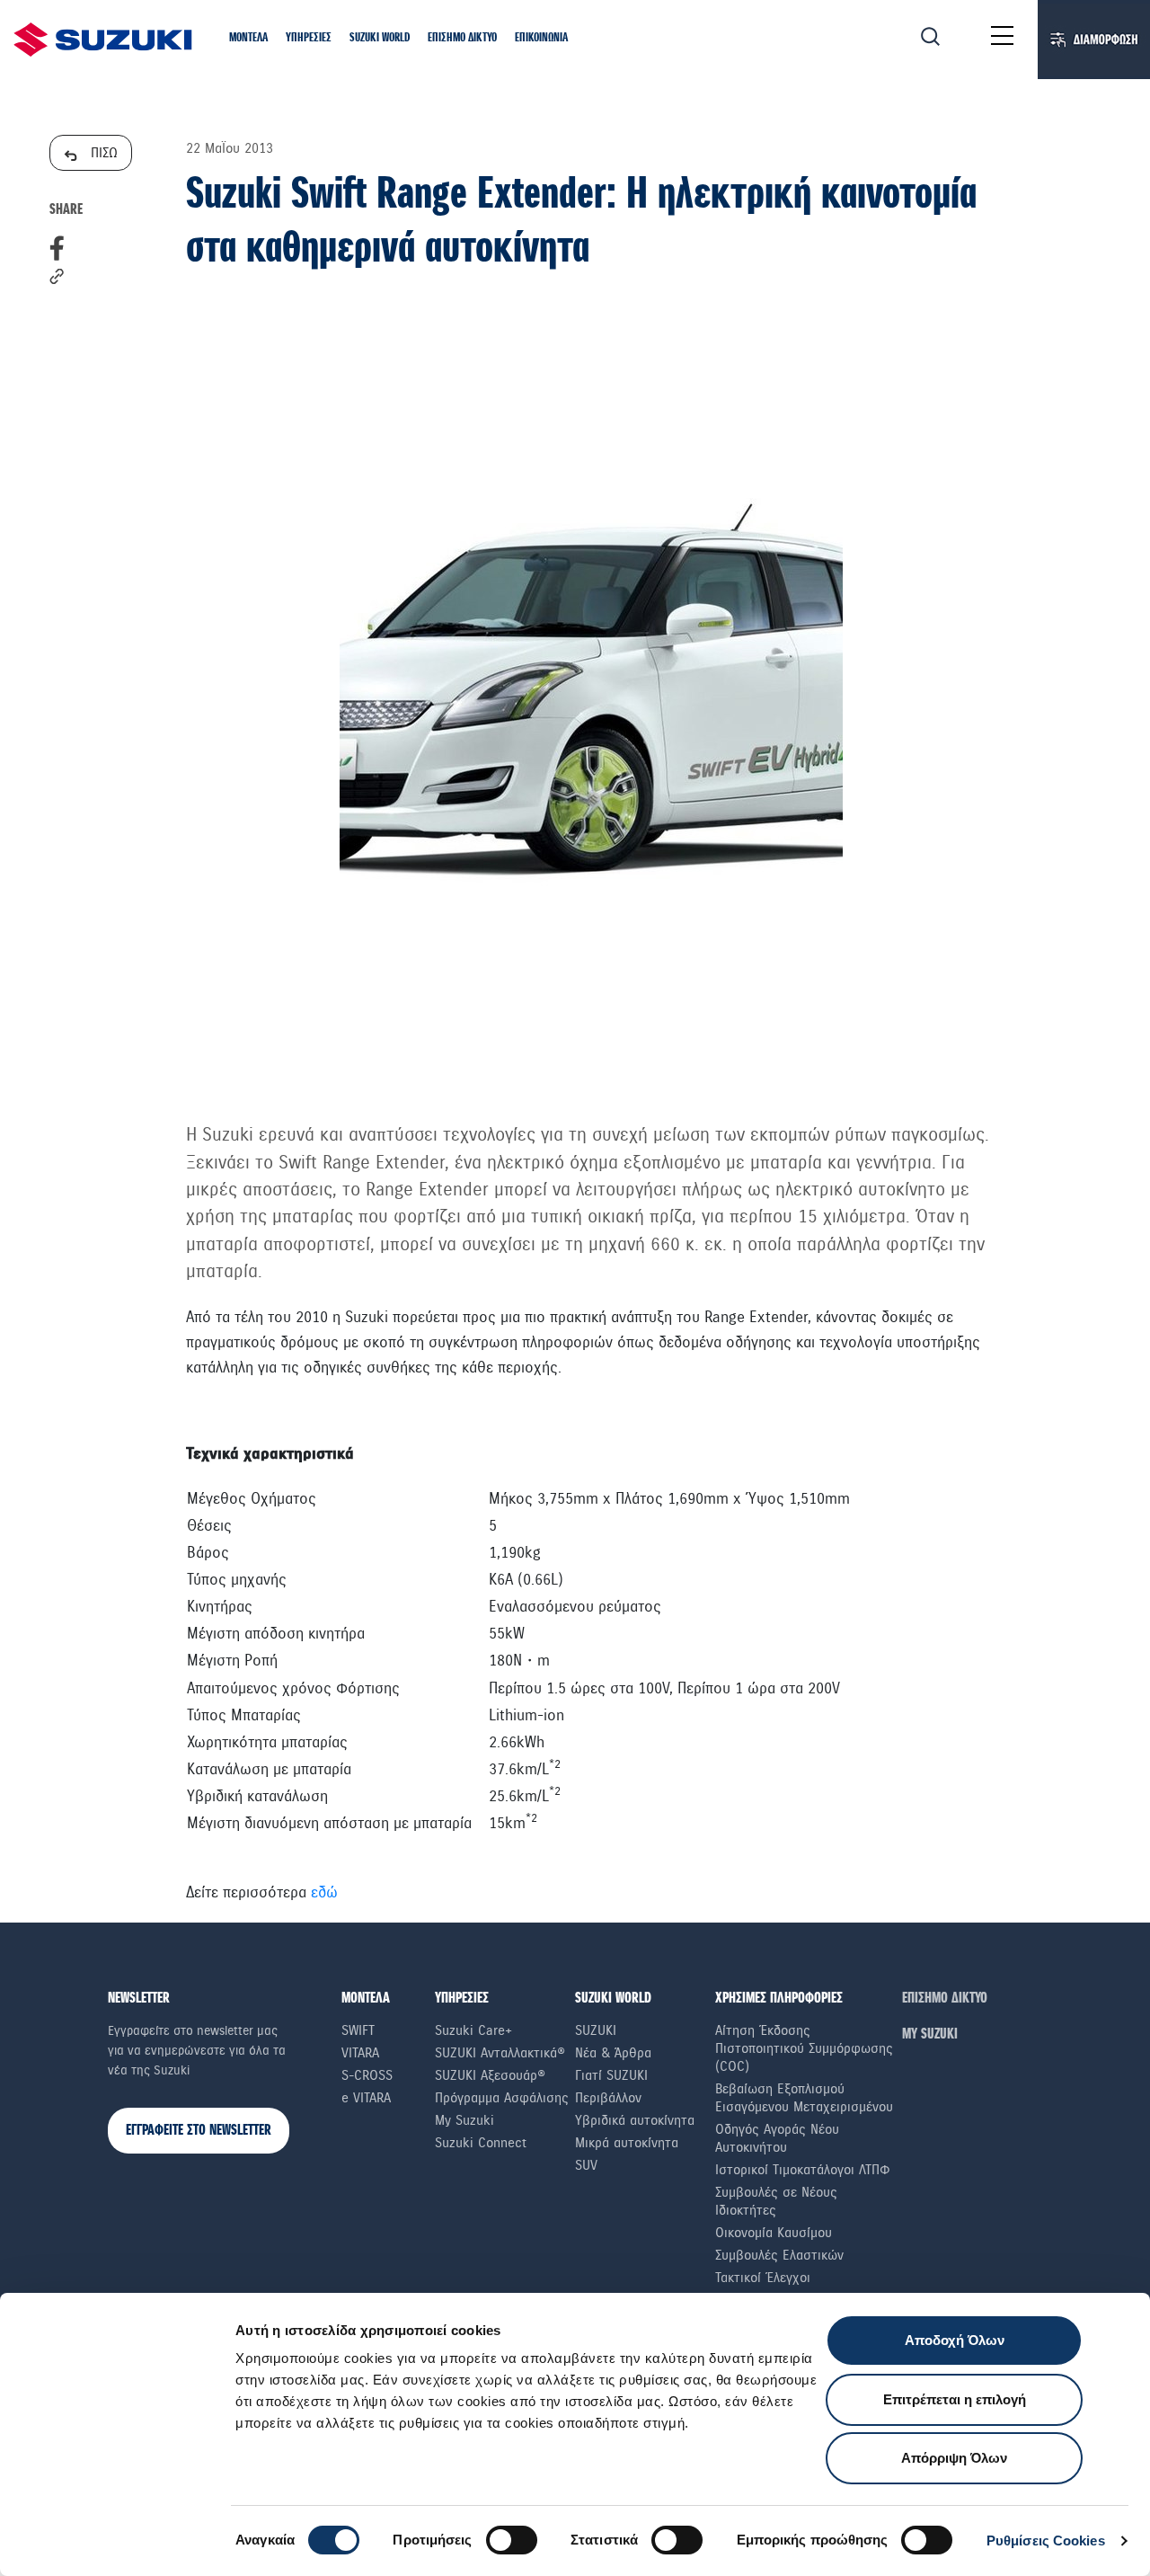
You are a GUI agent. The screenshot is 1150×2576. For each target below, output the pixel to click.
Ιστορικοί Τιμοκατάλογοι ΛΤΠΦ (803, 2170)
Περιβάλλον (608, 2098)
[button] (248, 39)
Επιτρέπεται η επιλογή (955, 2399)
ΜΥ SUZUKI (930, 2034)
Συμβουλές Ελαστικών (779, 2255)
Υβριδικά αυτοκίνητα (635, 2120)
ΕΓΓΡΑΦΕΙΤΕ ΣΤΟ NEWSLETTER (199, 2131)
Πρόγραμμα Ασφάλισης (502, 2098)
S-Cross (367, 2075)
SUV (586, 2165)
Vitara (360, 2053)
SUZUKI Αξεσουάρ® (490, 2075)
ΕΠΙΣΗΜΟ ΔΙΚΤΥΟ (945, 1999)
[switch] (512, 2540)
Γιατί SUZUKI (611, 2075)
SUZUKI (596, 2030)
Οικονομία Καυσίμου (774, 2233)
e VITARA (366, 2098)
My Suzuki (464, 2120)
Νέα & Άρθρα (613, 2053)
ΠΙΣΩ (102, 153)
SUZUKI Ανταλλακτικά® (500, 2053)
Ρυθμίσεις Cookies (1046, 2540)
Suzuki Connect (481, 2143)
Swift (358, 2030)
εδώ (324, 1892)
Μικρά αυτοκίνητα (627, 2143)
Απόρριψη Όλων (954, 2458)
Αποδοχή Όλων (955, 2340)
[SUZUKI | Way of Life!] (103, 40)
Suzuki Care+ (473, 2030)
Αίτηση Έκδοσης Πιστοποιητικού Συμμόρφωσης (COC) (804, 2048)
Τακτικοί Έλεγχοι (763, 2278)
